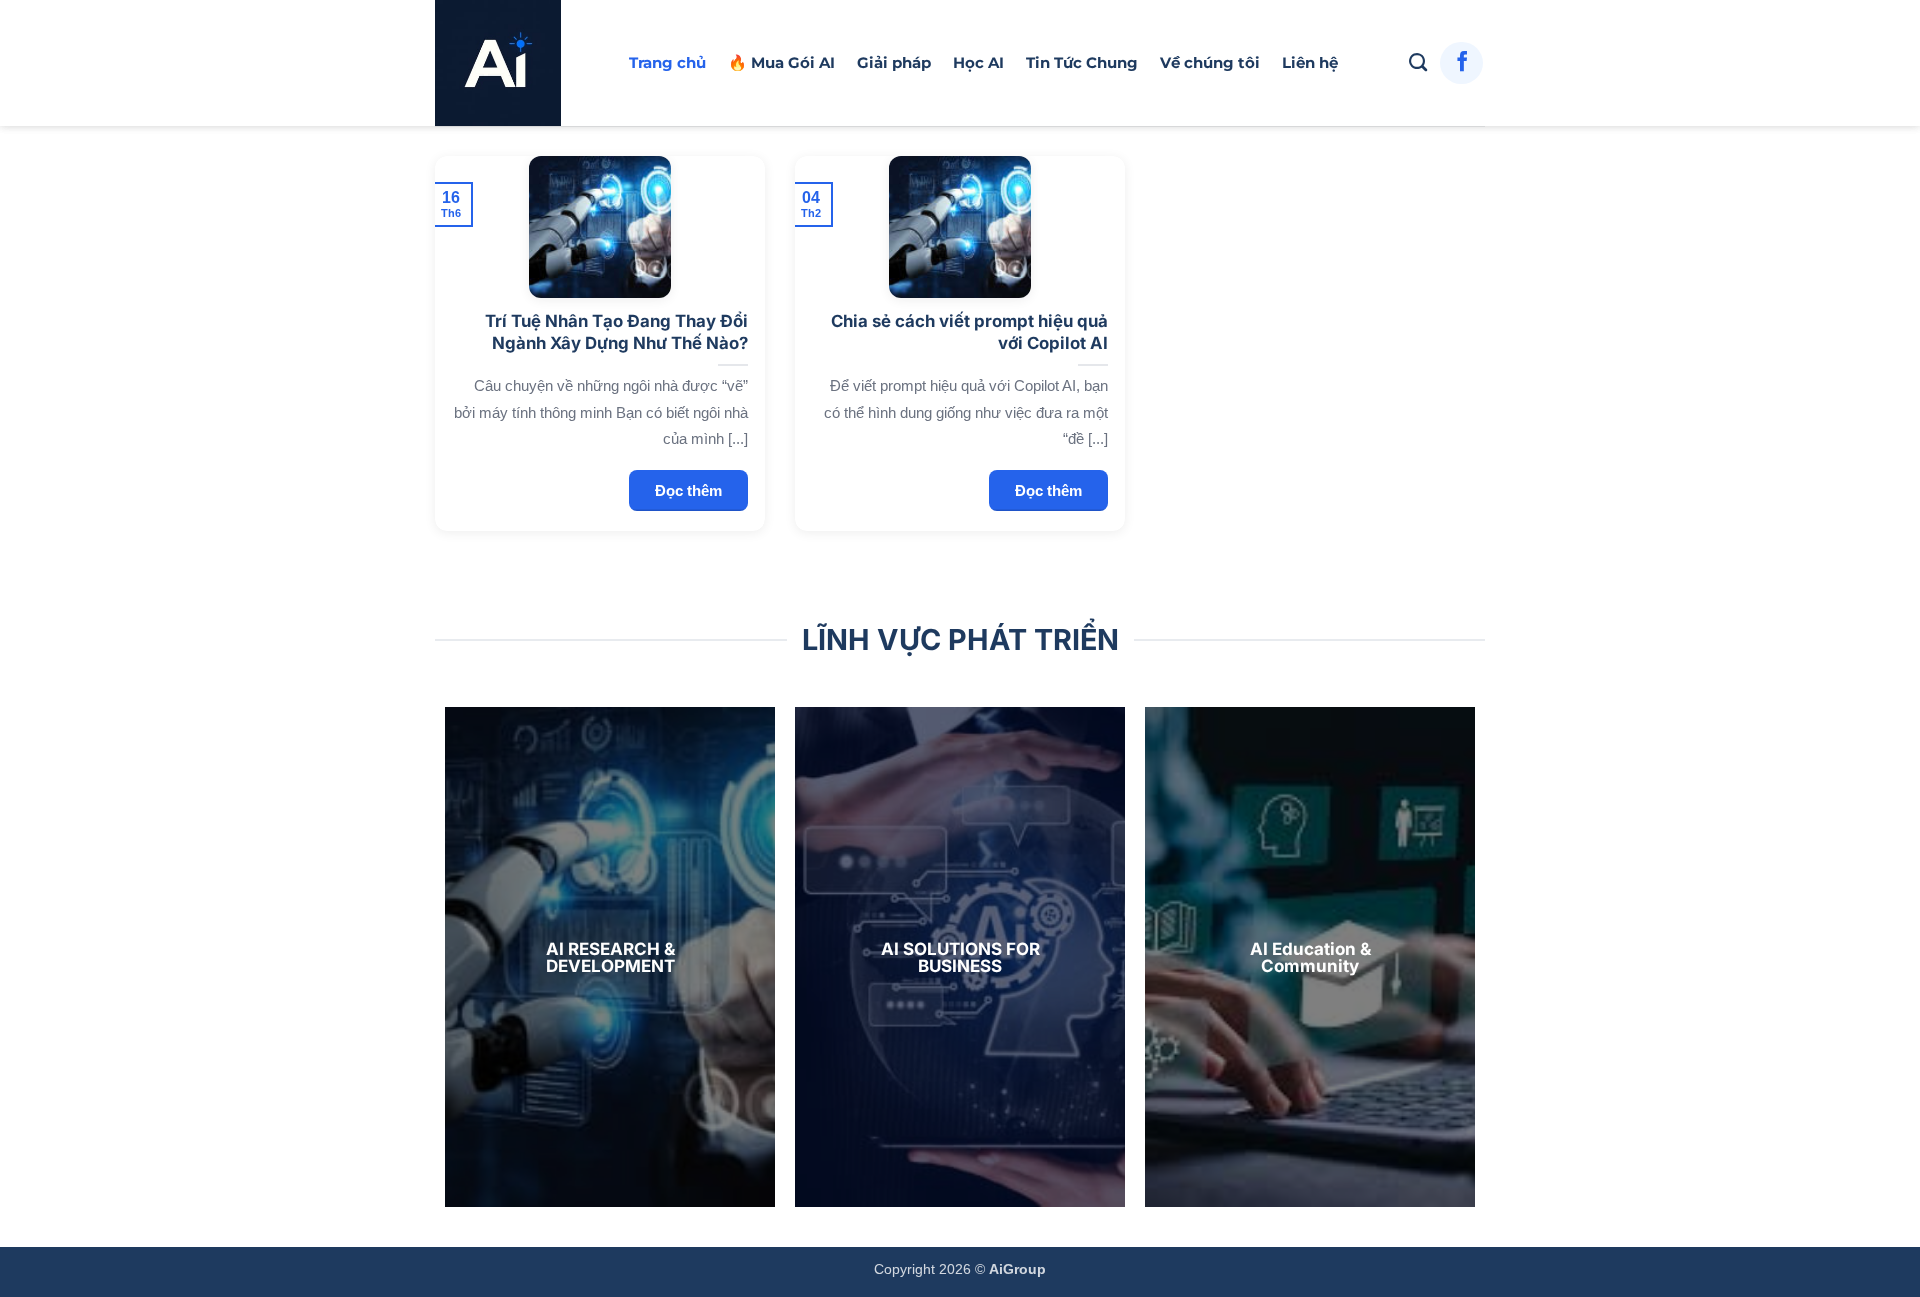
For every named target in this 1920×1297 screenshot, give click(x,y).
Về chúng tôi (1210, 62)
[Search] (1418, 63)
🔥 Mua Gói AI (781, 62)
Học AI (978, 62)
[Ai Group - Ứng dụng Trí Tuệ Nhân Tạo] (517, 63)
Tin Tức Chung (1082, 62)
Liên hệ (1310, 62)
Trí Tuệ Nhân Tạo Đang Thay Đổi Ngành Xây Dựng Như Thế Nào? (616, 332)
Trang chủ (667, 62)
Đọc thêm (688, 490)
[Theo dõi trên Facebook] (1461, 63)
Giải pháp (894, 62)
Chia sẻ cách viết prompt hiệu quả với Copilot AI (969, 332)
